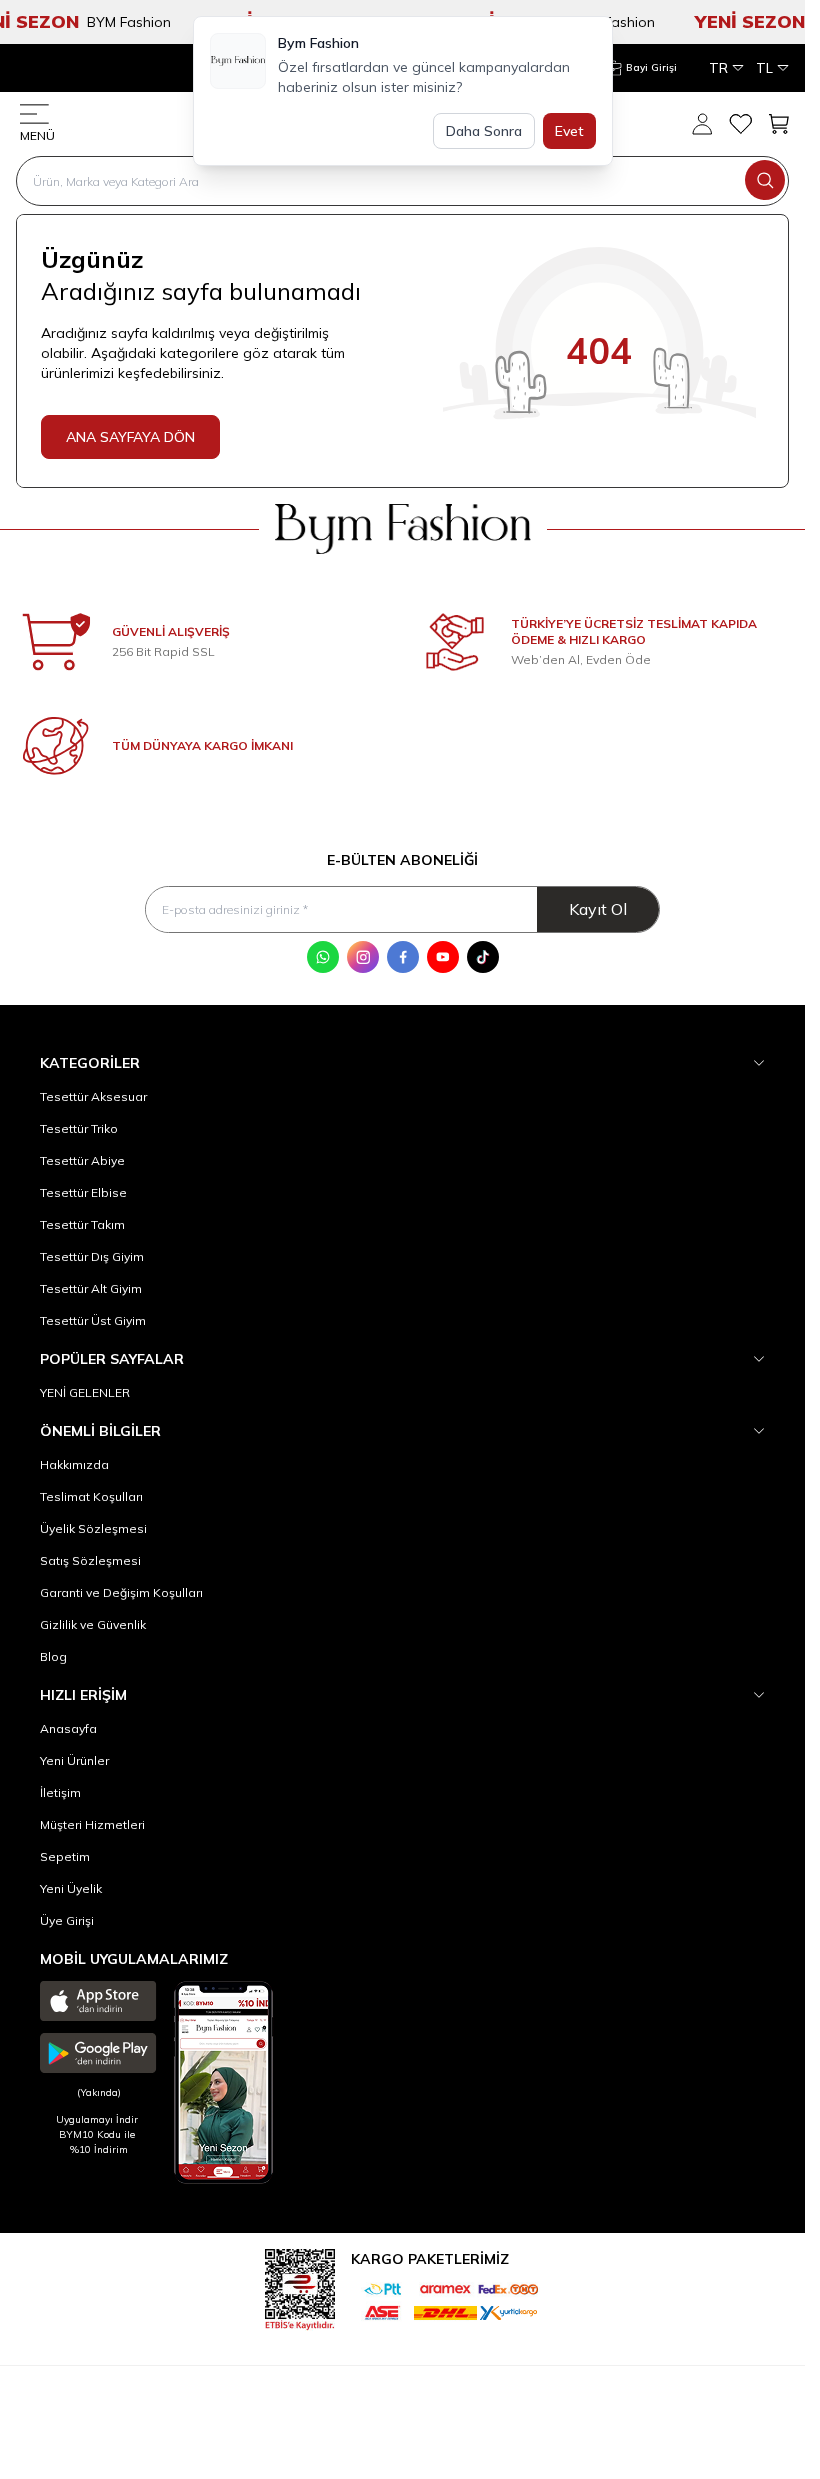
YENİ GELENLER (85, 1392)
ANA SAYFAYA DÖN (130, 437)
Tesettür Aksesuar (93, 1096)
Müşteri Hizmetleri (92, 1824)
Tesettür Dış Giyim (92, 1256)
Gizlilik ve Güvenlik (93, 1624)
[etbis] (300, 2286)
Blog (53, 1656)
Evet (569, 131)
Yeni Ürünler (74, 1760)
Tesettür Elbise (83, 1192)
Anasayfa (68, 1728)
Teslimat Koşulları (91, 1496)
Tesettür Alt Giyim (91, 1288)
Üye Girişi (67, 1920)
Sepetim (65, 1856)
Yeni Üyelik (71, 1888)
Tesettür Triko (79, 1128)
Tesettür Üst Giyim (93, 1320)
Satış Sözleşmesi (90, 1560)
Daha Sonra (484, 131)
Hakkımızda (74, 1464)
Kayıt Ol (598, 909)
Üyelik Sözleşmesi (93, 1528)
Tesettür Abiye (82, 1160)
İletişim (60, 1792)
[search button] (765, 180)
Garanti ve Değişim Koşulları (121, 1592)
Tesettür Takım (82, 1224)
